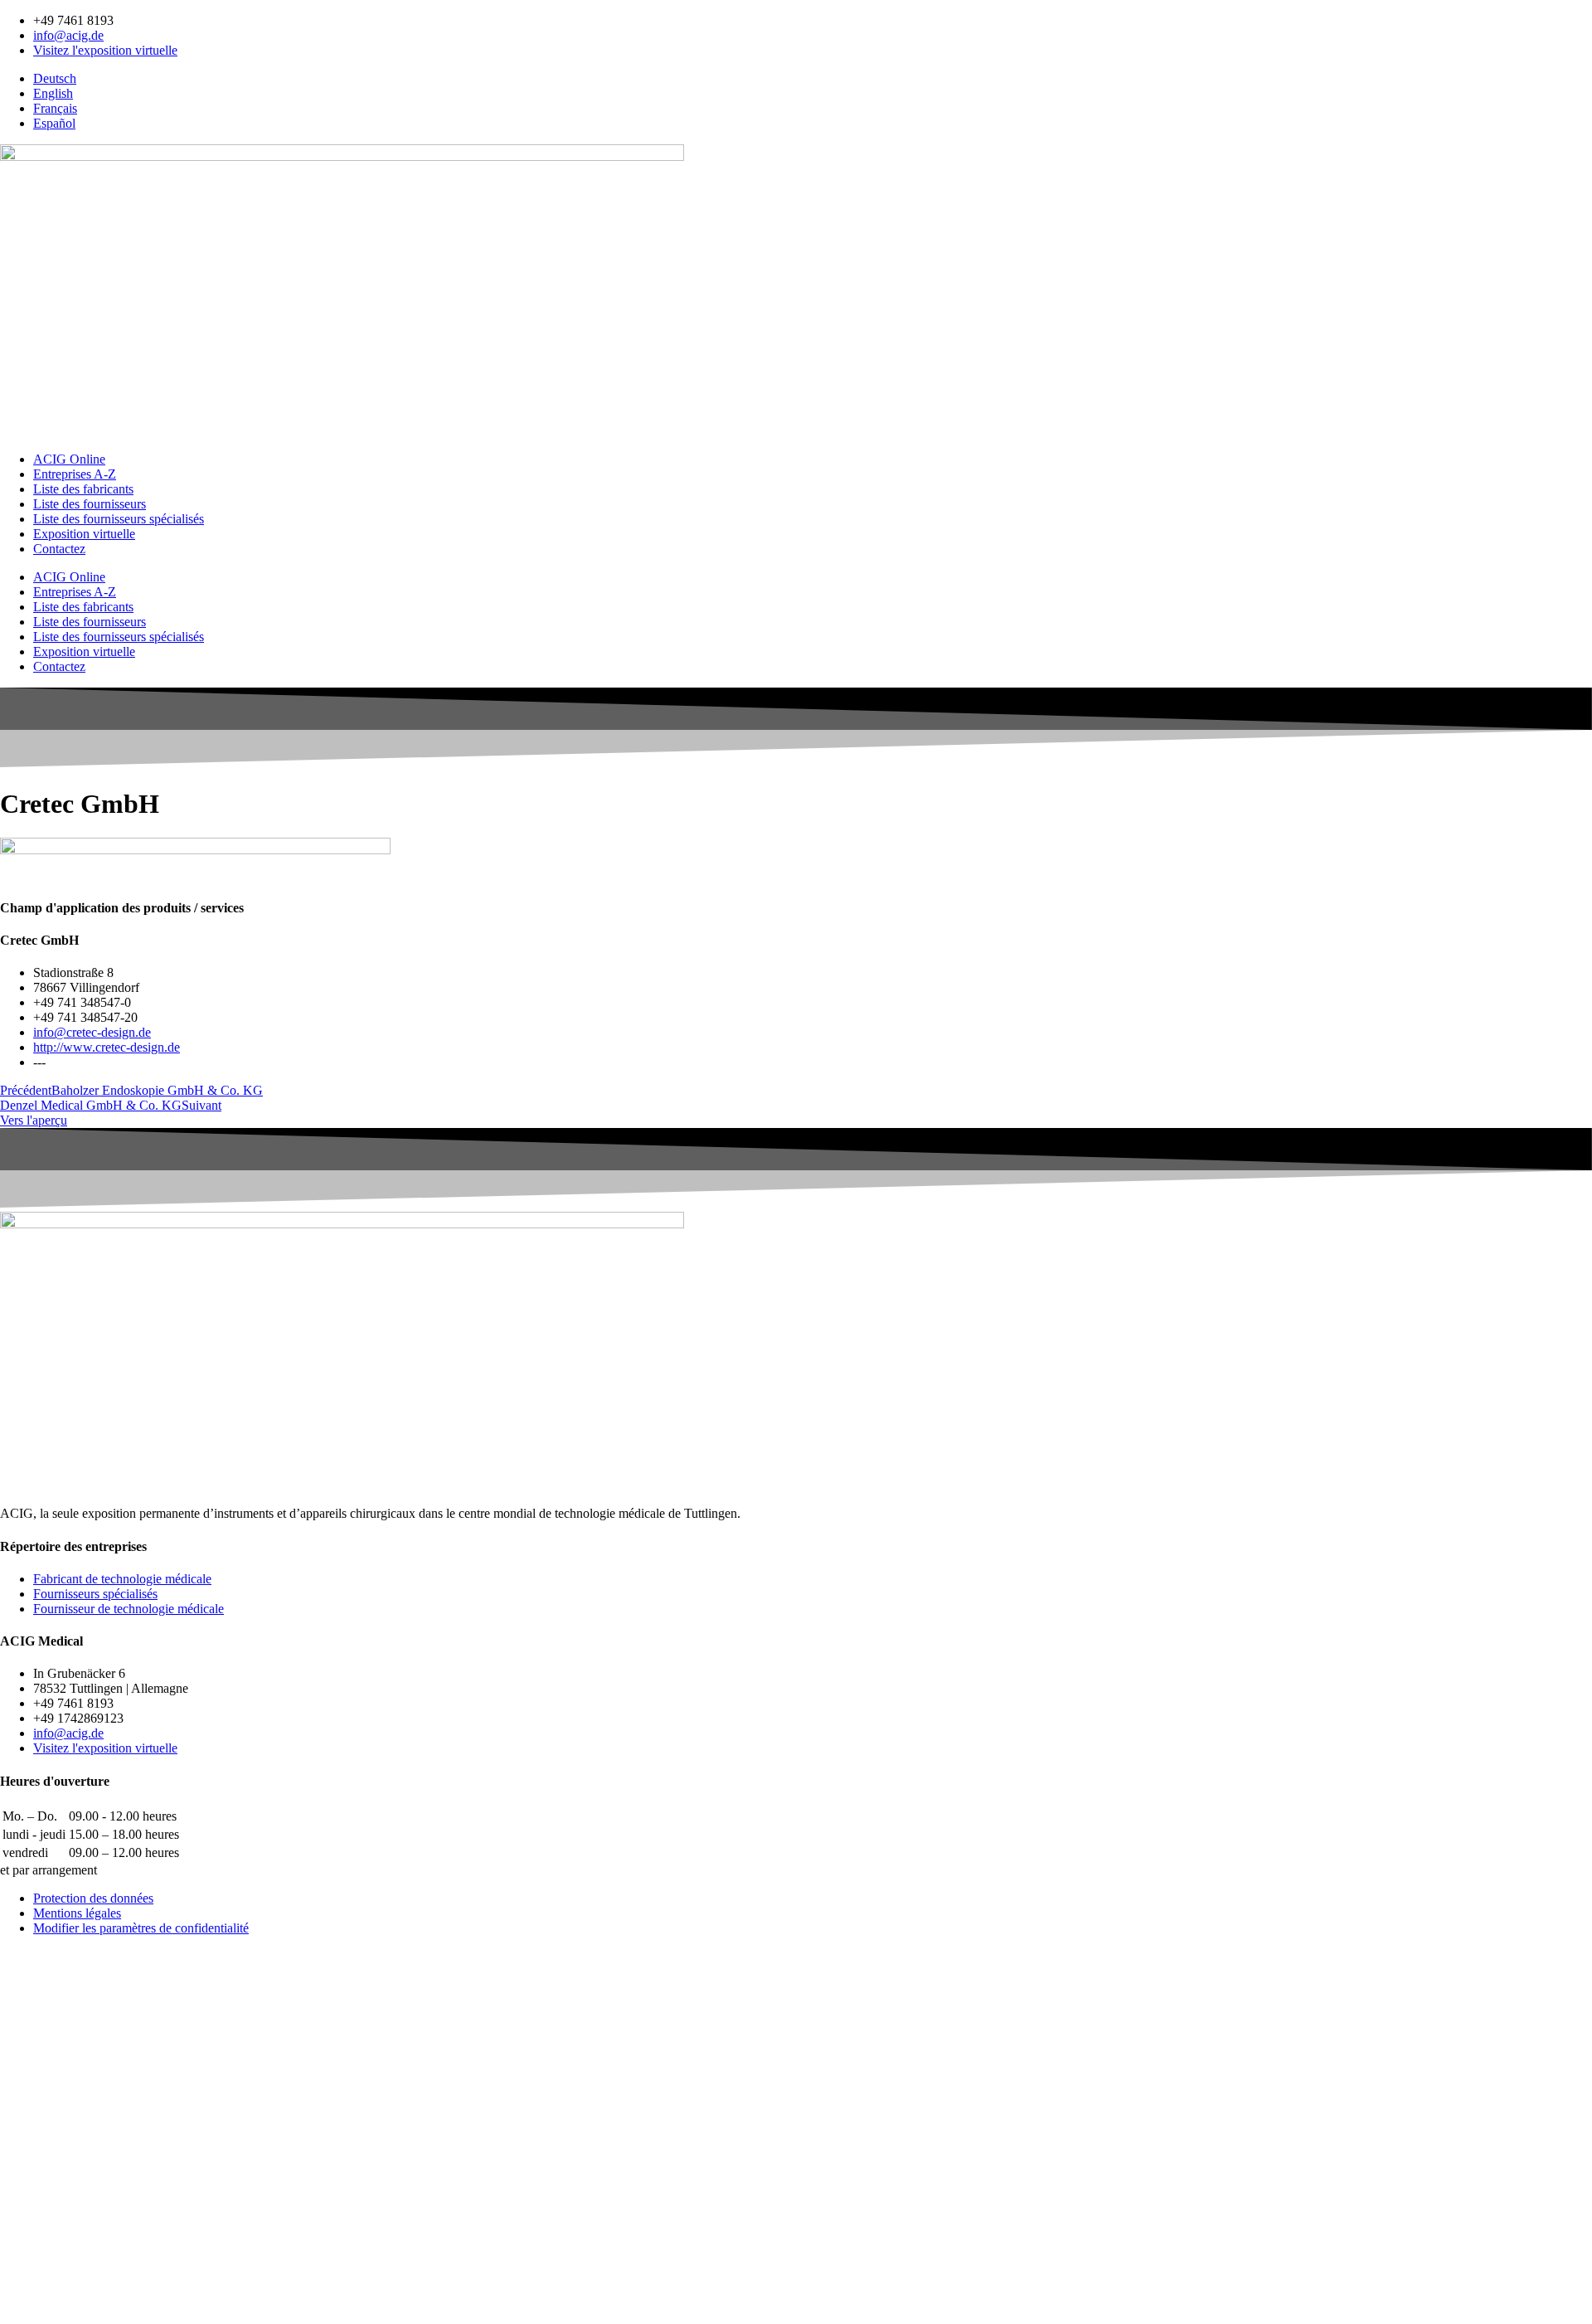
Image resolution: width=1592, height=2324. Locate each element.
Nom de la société (50, 2183)
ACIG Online (69, 459)
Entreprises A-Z (75, 474)
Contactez (59, 549)
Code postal (35, 2217)
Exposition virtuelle (84, 534)
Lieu (15, 2235)
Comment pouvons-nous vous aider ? (104, 2116)
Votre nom (32, 2100)
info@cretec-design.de (92, 1032)
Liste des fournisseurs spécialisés (119, 519)
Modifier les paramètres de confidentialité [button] (141, 1928)
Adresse (24, 2200)
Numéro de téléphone (62, 2165)
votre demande (44, 2282)
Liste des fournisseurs (90, 504)
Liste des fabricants (83, 489)
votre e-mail (35, 2148)
